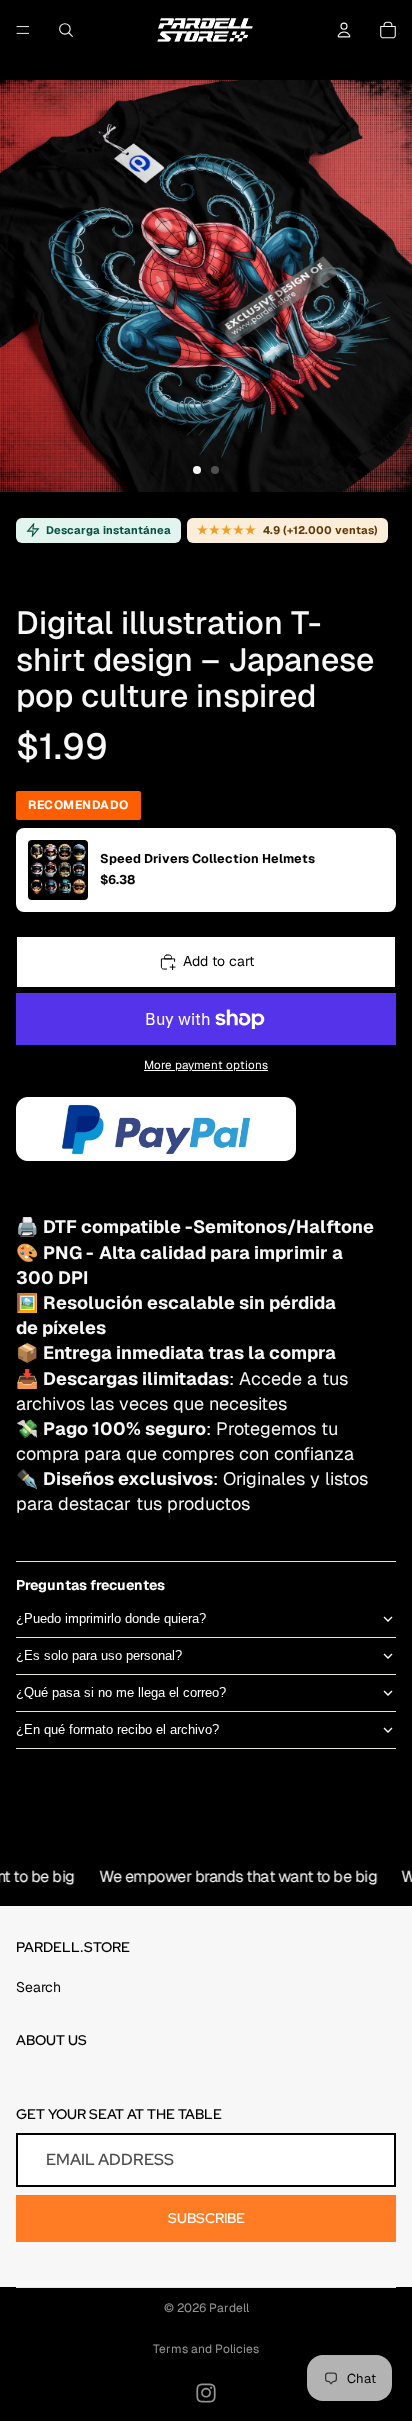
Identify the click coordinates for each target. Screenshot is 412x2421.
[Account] (344, 30)
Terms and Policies (206, 2349)
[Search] (66, 30)
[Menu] (23, 30)
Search (38, 1987)
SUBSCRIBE (206, 2218)
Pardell (229, 2308)
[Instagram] (206, 2393)
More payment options (206, 1064)
